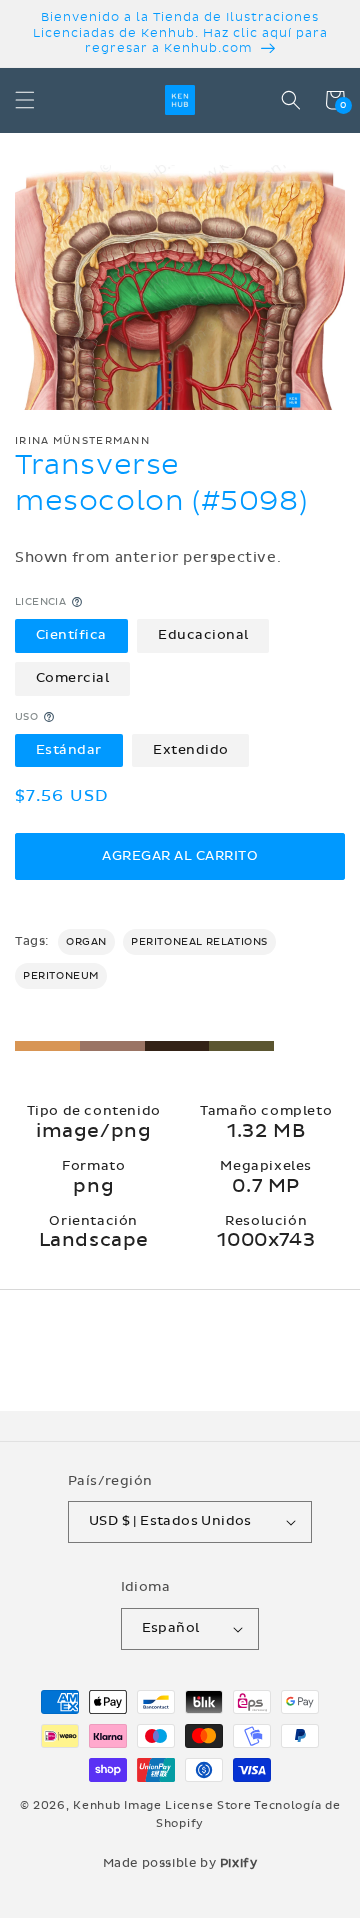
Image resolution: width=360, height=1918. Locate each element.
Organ (86, 942)
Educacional (203, 635)
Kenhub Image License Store (162, 1805)
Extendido (191, 750)
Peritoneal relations (199, 942)
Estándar (69, 750)
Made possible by (180, 1863)
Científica (71, 635)
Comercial (73, 678)
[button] (25, 100)
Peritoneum (61, 976)
